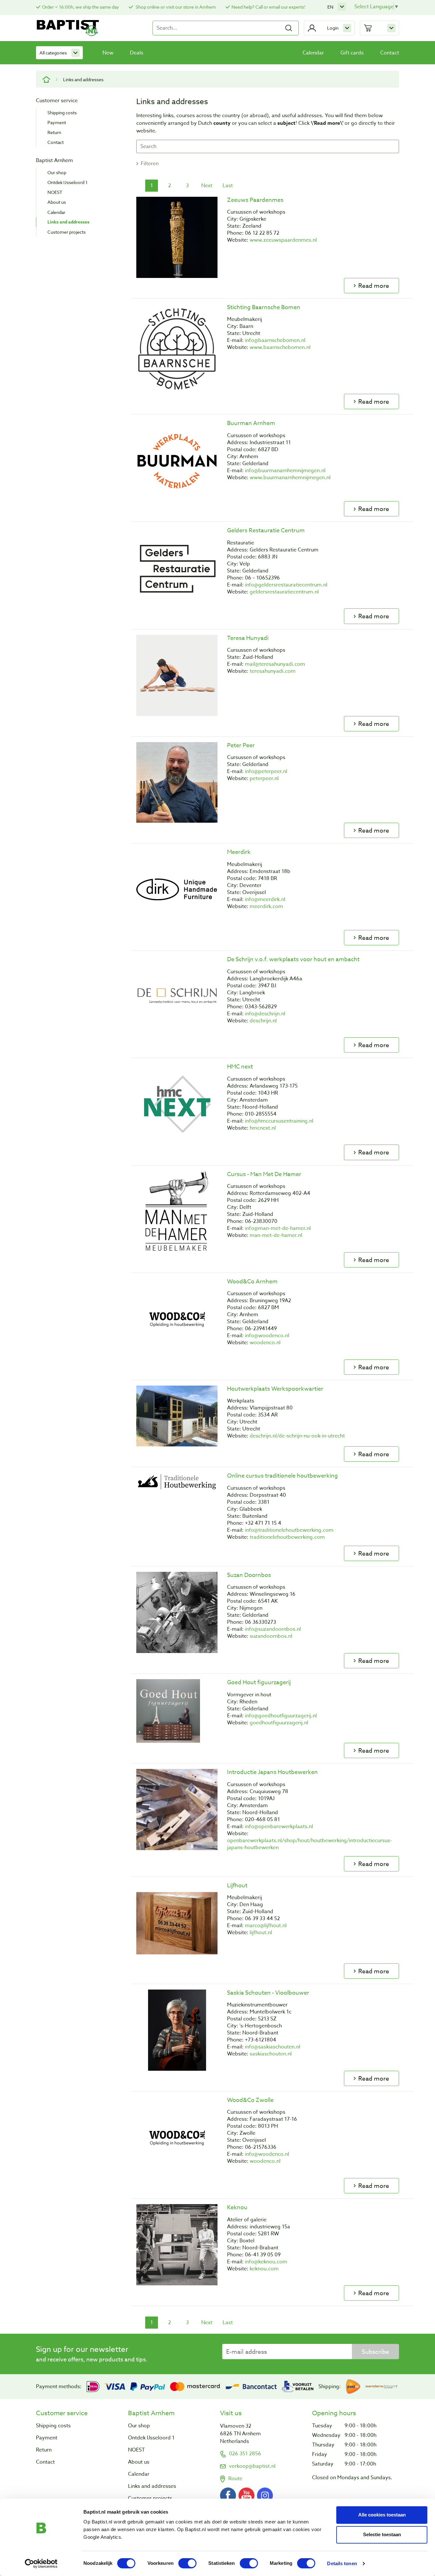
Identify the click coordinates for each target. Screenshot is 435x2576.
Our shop (57, 172)
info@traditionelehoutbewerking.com (289, 1530)
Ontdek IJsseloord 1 (68, 182)
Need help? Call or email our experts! (268, 7)
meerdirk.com (266, 906)
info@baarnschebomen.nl (275, 340)
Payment (57, 122)
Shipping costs (62, 113)
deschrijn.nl (263, 1021)
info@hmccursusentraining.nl (279, 1121)
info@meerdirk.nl (265, 899)
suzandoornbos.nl (271, 1636)
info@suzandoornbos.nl (273, 1629)
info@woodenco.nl (267, 1336)
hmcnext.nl (263, 1128)
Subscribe (375, 2352)
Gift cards (352, 53)
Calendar (313, 53)
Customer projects (67, 232)
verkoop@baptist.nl (252, 2466)
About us (57, 202)
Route (235, 2479)
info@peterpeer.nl (266, 771)
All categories (53, 53)
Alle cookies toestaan (382, 2515)
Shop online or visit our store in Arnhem (175, 7)
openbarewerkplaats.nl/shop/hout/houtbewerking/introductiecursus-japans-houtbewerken (310, 1844)
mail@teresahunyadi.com (275, 664)
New (108, 53)
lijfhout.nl (261, 1933)
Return (54, 132)
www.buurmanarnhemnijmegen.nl (290, 478)
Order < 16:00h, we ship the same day (81, 7)
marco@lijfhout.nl (266, 1926)
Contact (390, 53)
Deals (137, 53)
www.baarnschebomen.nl (280, 347)
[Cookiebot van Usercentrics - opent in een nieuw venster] (41, 2564)
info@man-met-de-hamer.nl (278, 1228)
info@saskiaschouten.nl (273, 2047)
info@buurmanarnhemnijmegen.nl (285, 471)
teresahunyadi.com (273, 671)
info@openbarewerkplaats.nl (279, 1827)
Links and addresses (68, 222)
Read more (374, 286)
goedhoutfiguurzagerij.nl (279, 1723)
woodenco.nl (265, 1343)
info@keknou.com (266, 2262)
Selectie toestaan (382, 2534)
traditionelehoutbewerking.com (287, 1537)
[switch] (187, 2563)
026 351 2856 (245, 2454)
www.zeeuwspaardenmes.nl (283, 240)
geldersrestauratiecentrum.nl (284, 592)
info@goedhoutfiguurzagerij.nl (281, 1716)
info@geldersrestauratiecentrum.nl (286, 585)
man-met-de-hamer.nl (276, 1235)
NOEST (55, 192)
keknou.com (264, 2269)
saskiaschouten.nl (271, 2054)
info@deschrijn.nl (265, 1014)
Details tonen (342, 2563)
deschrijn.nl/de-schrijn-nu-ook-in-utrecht (297, 1436)
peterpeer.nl (264, 778)
